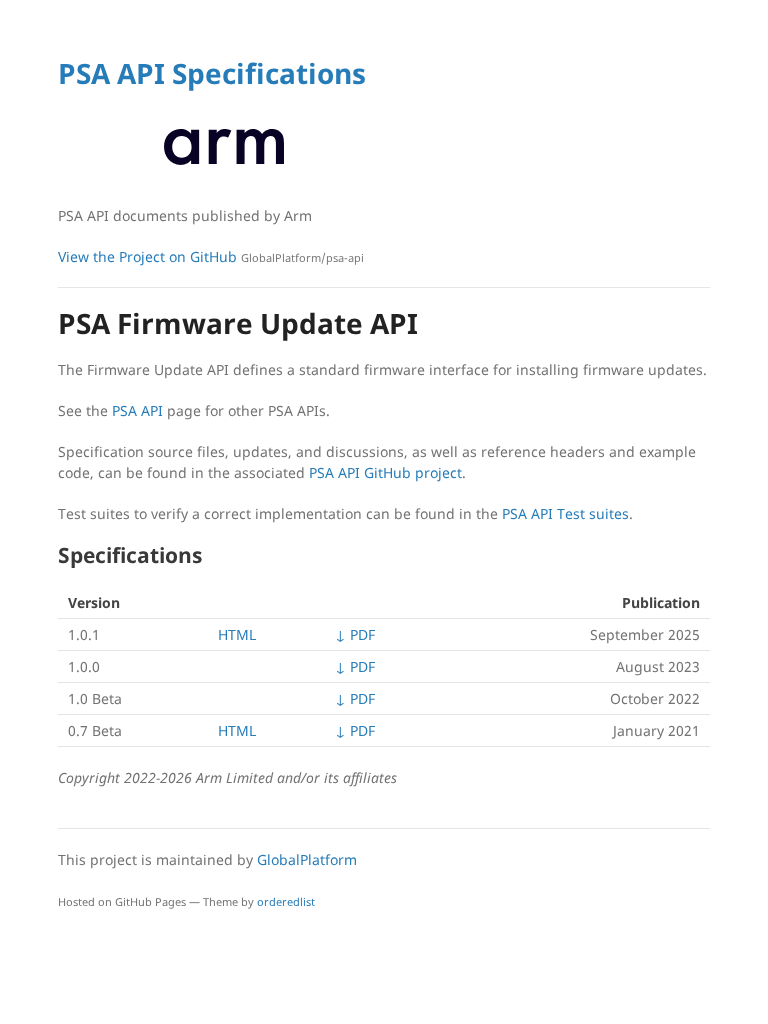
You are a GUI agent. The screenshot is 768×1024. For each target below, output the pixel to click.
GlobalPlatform (307, 859)
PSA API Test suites (565, 513)
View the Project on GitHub (211, 256)
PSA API (137, 410)
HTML (237, 634)
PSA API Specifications (212, 73)
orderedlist (286, 901)
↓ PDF (355, 634)
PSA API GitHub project (385, 472)
